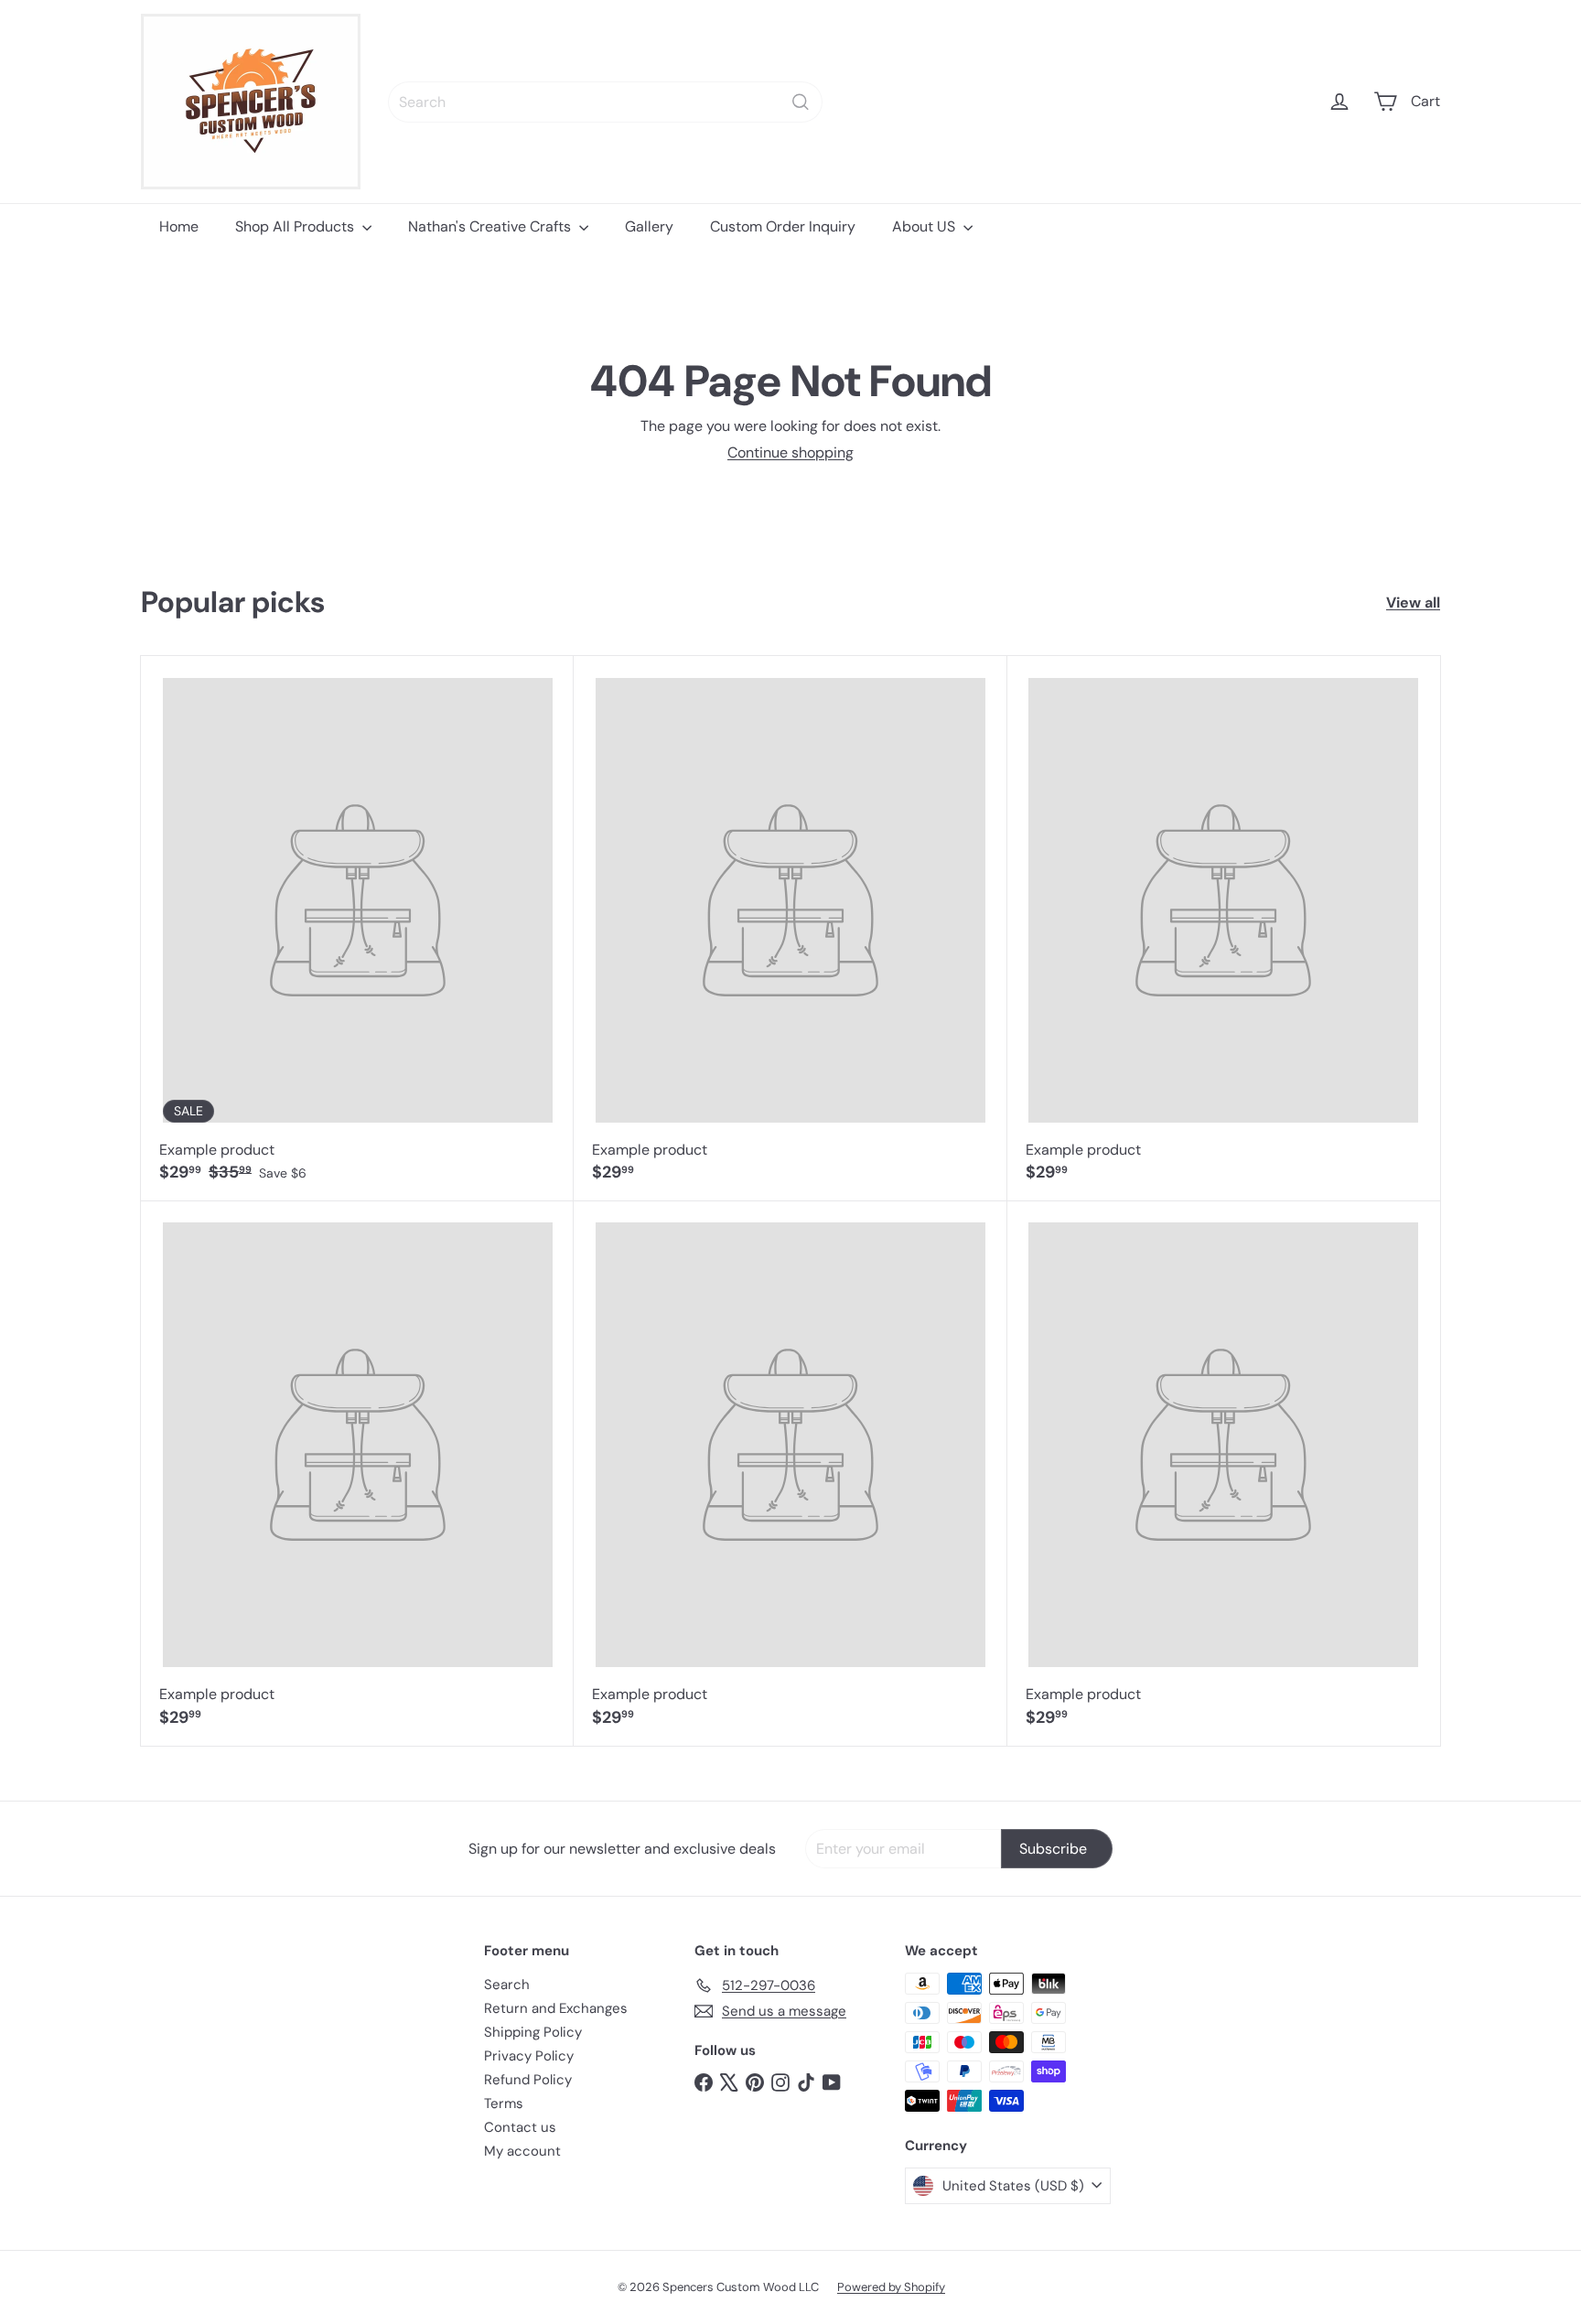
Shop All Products (296, 226)
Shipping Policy (533, 2032)
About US (925, 226)
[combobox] (605, 102)
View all (1413, 603)
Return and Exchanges (556, 2008)
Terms (504, 2103)
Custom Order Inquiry (783, 226)
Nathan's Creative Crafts (491, 226)
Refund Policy (528, 2080)
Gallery (649, 226)
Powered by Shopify (891, 2287)
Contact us (520, 2127)
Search (507, 1985)
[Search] (801, 102)
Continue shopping (790, 452)
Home (179, 226)
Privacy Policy (529, 2056)
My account (522, 2151)
